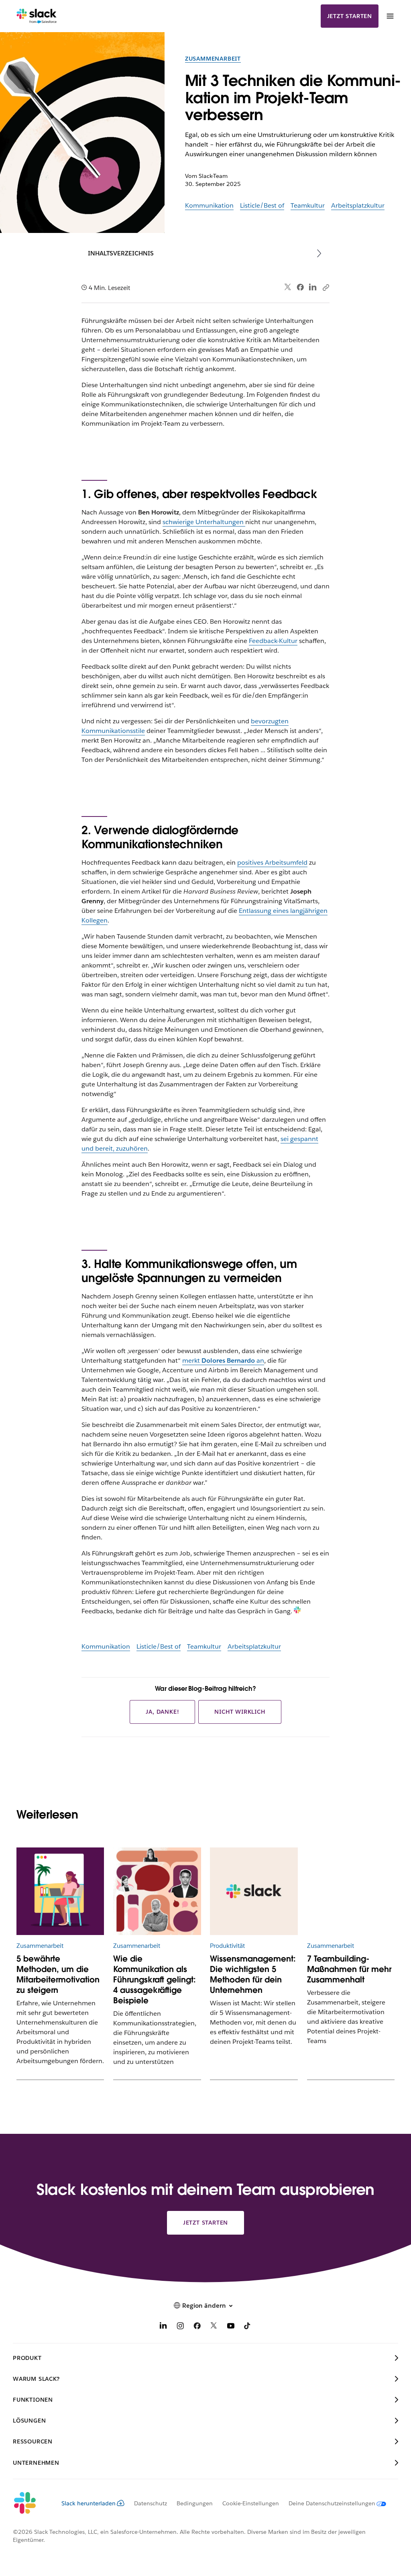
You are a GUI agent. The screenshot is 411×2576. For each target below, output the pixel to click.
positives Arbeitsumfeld (272, 862)
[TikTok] (248, 2327)
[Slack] (37, 16)
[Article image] (157, 1891)
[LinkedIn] (313, 287)
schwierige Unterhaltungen (204, 522)
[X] (214, 2327)
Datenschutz (151, 2503)
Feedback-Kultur (273, 641)
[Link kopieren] (326, 287)
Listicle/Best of (262, 205)
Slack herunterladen (89, 2503)
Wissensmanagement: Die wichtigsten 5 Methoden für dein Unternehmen (253, 1974)
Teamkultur (308, 205)
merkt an (223, 1360)
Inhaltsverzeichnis (121, 253)
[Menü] (390, 16)
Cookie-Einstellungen (251, 2503)
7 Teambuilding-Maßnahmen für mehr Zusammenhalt (349, 1969)
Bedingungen (195, 2503)
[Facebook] (300, 287)
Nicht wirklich (240, 1712)
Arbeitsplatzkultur (358, 205)
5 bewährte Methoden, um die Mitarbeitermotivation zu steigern (58, 1974)
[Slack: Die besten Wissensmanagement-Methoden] (254, 1891)
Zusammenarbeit (213, 59)
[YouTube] (231, 2327)
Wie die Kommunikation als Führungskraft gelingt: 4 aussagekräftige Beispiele (155, 1980)
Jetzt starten (350, 16)
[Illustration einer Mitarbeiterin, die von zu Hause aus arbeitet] (60, 1891)
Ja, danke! (162, 1712)
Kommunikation (209, 205)
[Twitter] (288, 287)
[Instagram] (180, 2327)
